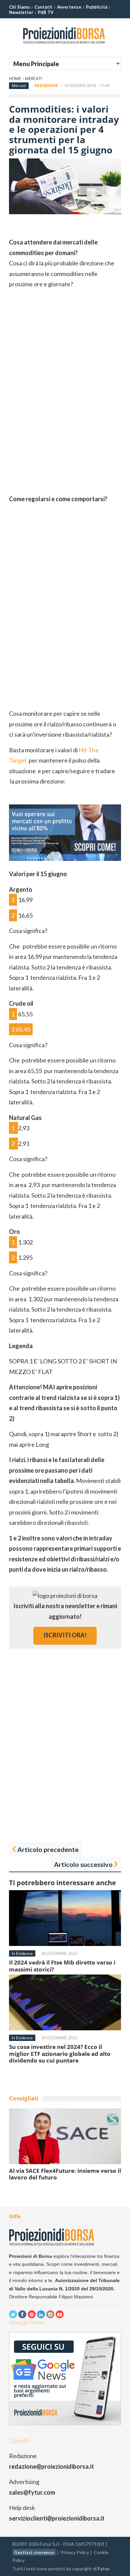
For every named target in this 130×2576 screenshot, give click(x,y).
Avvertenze (69, 7)
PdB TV (46, 12)
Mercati (33, 79)
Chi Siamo (19, 7)
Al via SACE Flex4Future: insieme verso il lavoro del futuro (65, 2174)
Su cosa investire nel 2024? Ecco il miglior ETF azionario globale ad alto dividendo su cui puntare (60, 2054)
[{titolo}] (65, 46)
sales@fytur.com (32, 2492)
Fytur (104, 2569)
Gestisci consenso (34, 2552)
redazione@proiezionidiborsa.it (51, 2466)
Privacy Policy (75, 2552)
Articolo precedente (48, 1849)
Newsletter (21, 12)
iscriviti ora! (65, 1635)
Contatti (43, 7)
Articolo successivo (83, 1864)
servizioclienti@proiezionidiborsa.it (57, 2518)
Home (15, 79)
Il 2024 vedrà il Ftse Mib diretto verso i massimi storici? (62, 1966)
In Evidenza (22, 1953)
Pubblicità (97, 7)
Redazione (46, 86)
